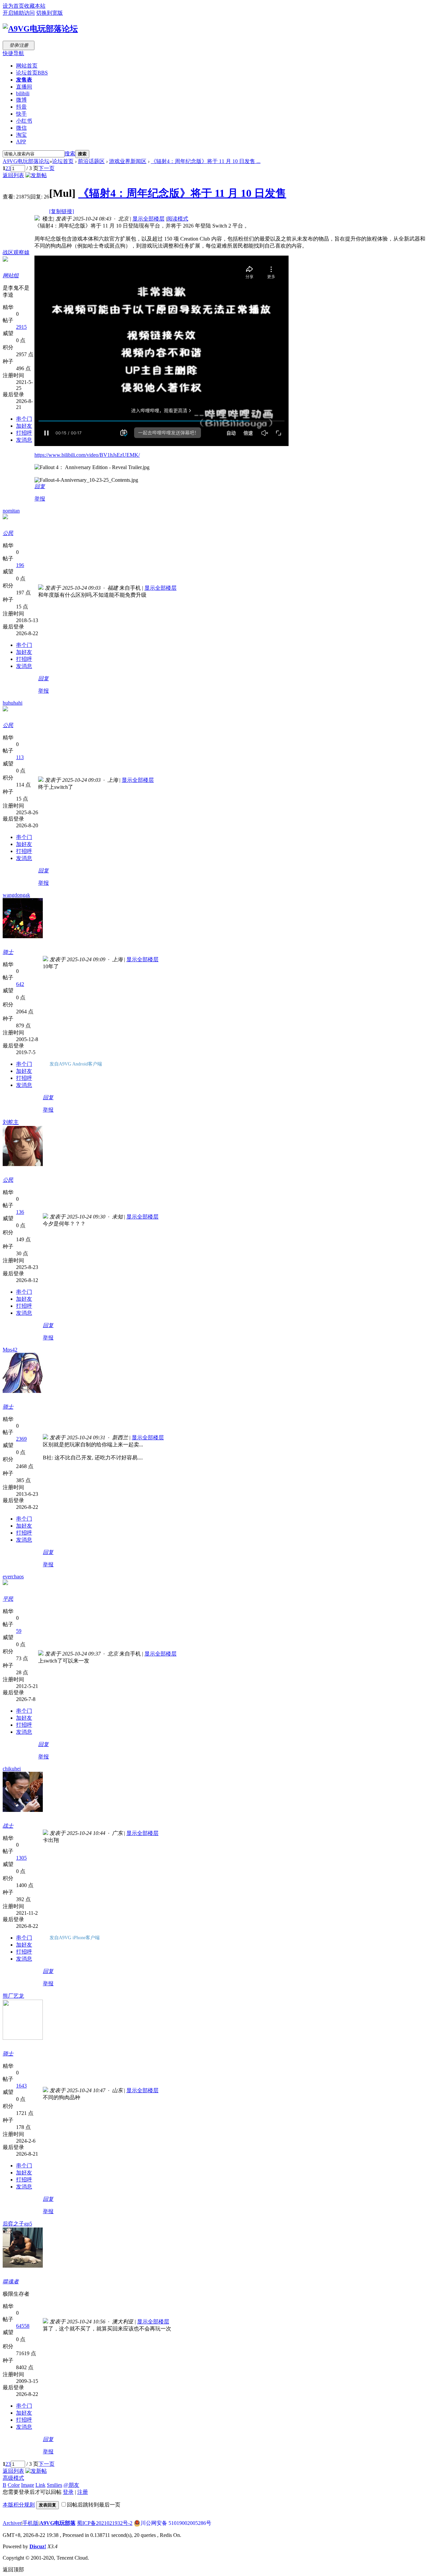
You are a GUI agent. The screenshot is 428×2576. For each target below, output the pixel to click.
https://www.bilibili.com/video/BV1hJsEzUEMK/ (87, 455)
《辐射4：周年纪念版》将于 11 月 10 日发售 (182, 193)
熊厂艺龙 (13, 1996)
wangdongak (16, 895)
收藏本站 (35, 6)
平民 (8, 1599)
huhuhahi (13, 703)
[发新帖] (36, 175)
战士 (8, 1826)
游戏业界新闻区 (128, 161)
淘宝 (21, 135)
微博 (21, 100)
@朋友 (71, 2485)
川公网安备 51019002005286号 (176, 2523)
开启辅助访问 (19, 13)
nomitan (11, 511)
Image (28, 2485)
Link (40, 2485)
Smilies (55, 2485)
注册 (83, 2492)
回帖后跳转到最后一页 (94, 2505)
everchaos (13, 1577)
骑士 (8, 952)
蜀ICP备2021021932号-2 (105, 2523)
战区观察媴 (16, 252)
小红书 (24, 121)
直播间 (24, 87)
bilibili (23, 93)
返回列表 (13, 175)
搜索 (70, 154)
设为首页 (13, 6)
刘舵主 (11, 1122)
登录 (68, 2492)
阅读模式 (178, 219)
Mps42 (10, 1350)
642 (20, 984)
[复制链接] (62, 211)
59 (19, 1631)
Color (14, 2485)
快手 (21, 114)
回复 (40, 486)
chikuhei (12, 1769)
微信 (21, 128)
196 (20, 565)
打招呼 (24, 433)
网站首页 (27, 66)
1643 (21, 2086)
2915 (21, 327)
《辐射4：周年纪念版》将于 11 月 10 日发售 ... (206, 161)
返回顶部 (13, 2569)
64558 (23, 2326)
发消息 (24, 440)
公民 (8, 533)
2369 (21, 1439)
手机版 (30, 2523)
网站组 (11, 275)
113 (20, 757)
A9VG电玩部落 (58, 2523)
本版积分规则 (19, 2505)
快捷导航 (13, 53)
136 (20, 1212)
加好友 (24, 426)
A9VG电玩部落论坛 (26, 161)
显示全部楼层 (148, 219)
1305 (21, 1858)
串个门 (24, 419)
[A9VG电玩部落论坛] (40, 29)
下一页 (46, 168)
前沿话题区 (91, 161)
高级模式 (13, 2478)
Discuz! (38, 2546)
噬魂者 (11, 2281)
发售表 (24, 80)
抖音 (21, 107)
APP (21, 141)
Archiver (12, 2523)
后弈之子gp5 (17, 2224)
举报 (40, 499)
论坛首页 (32, 73)
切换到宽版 (49, 13)
